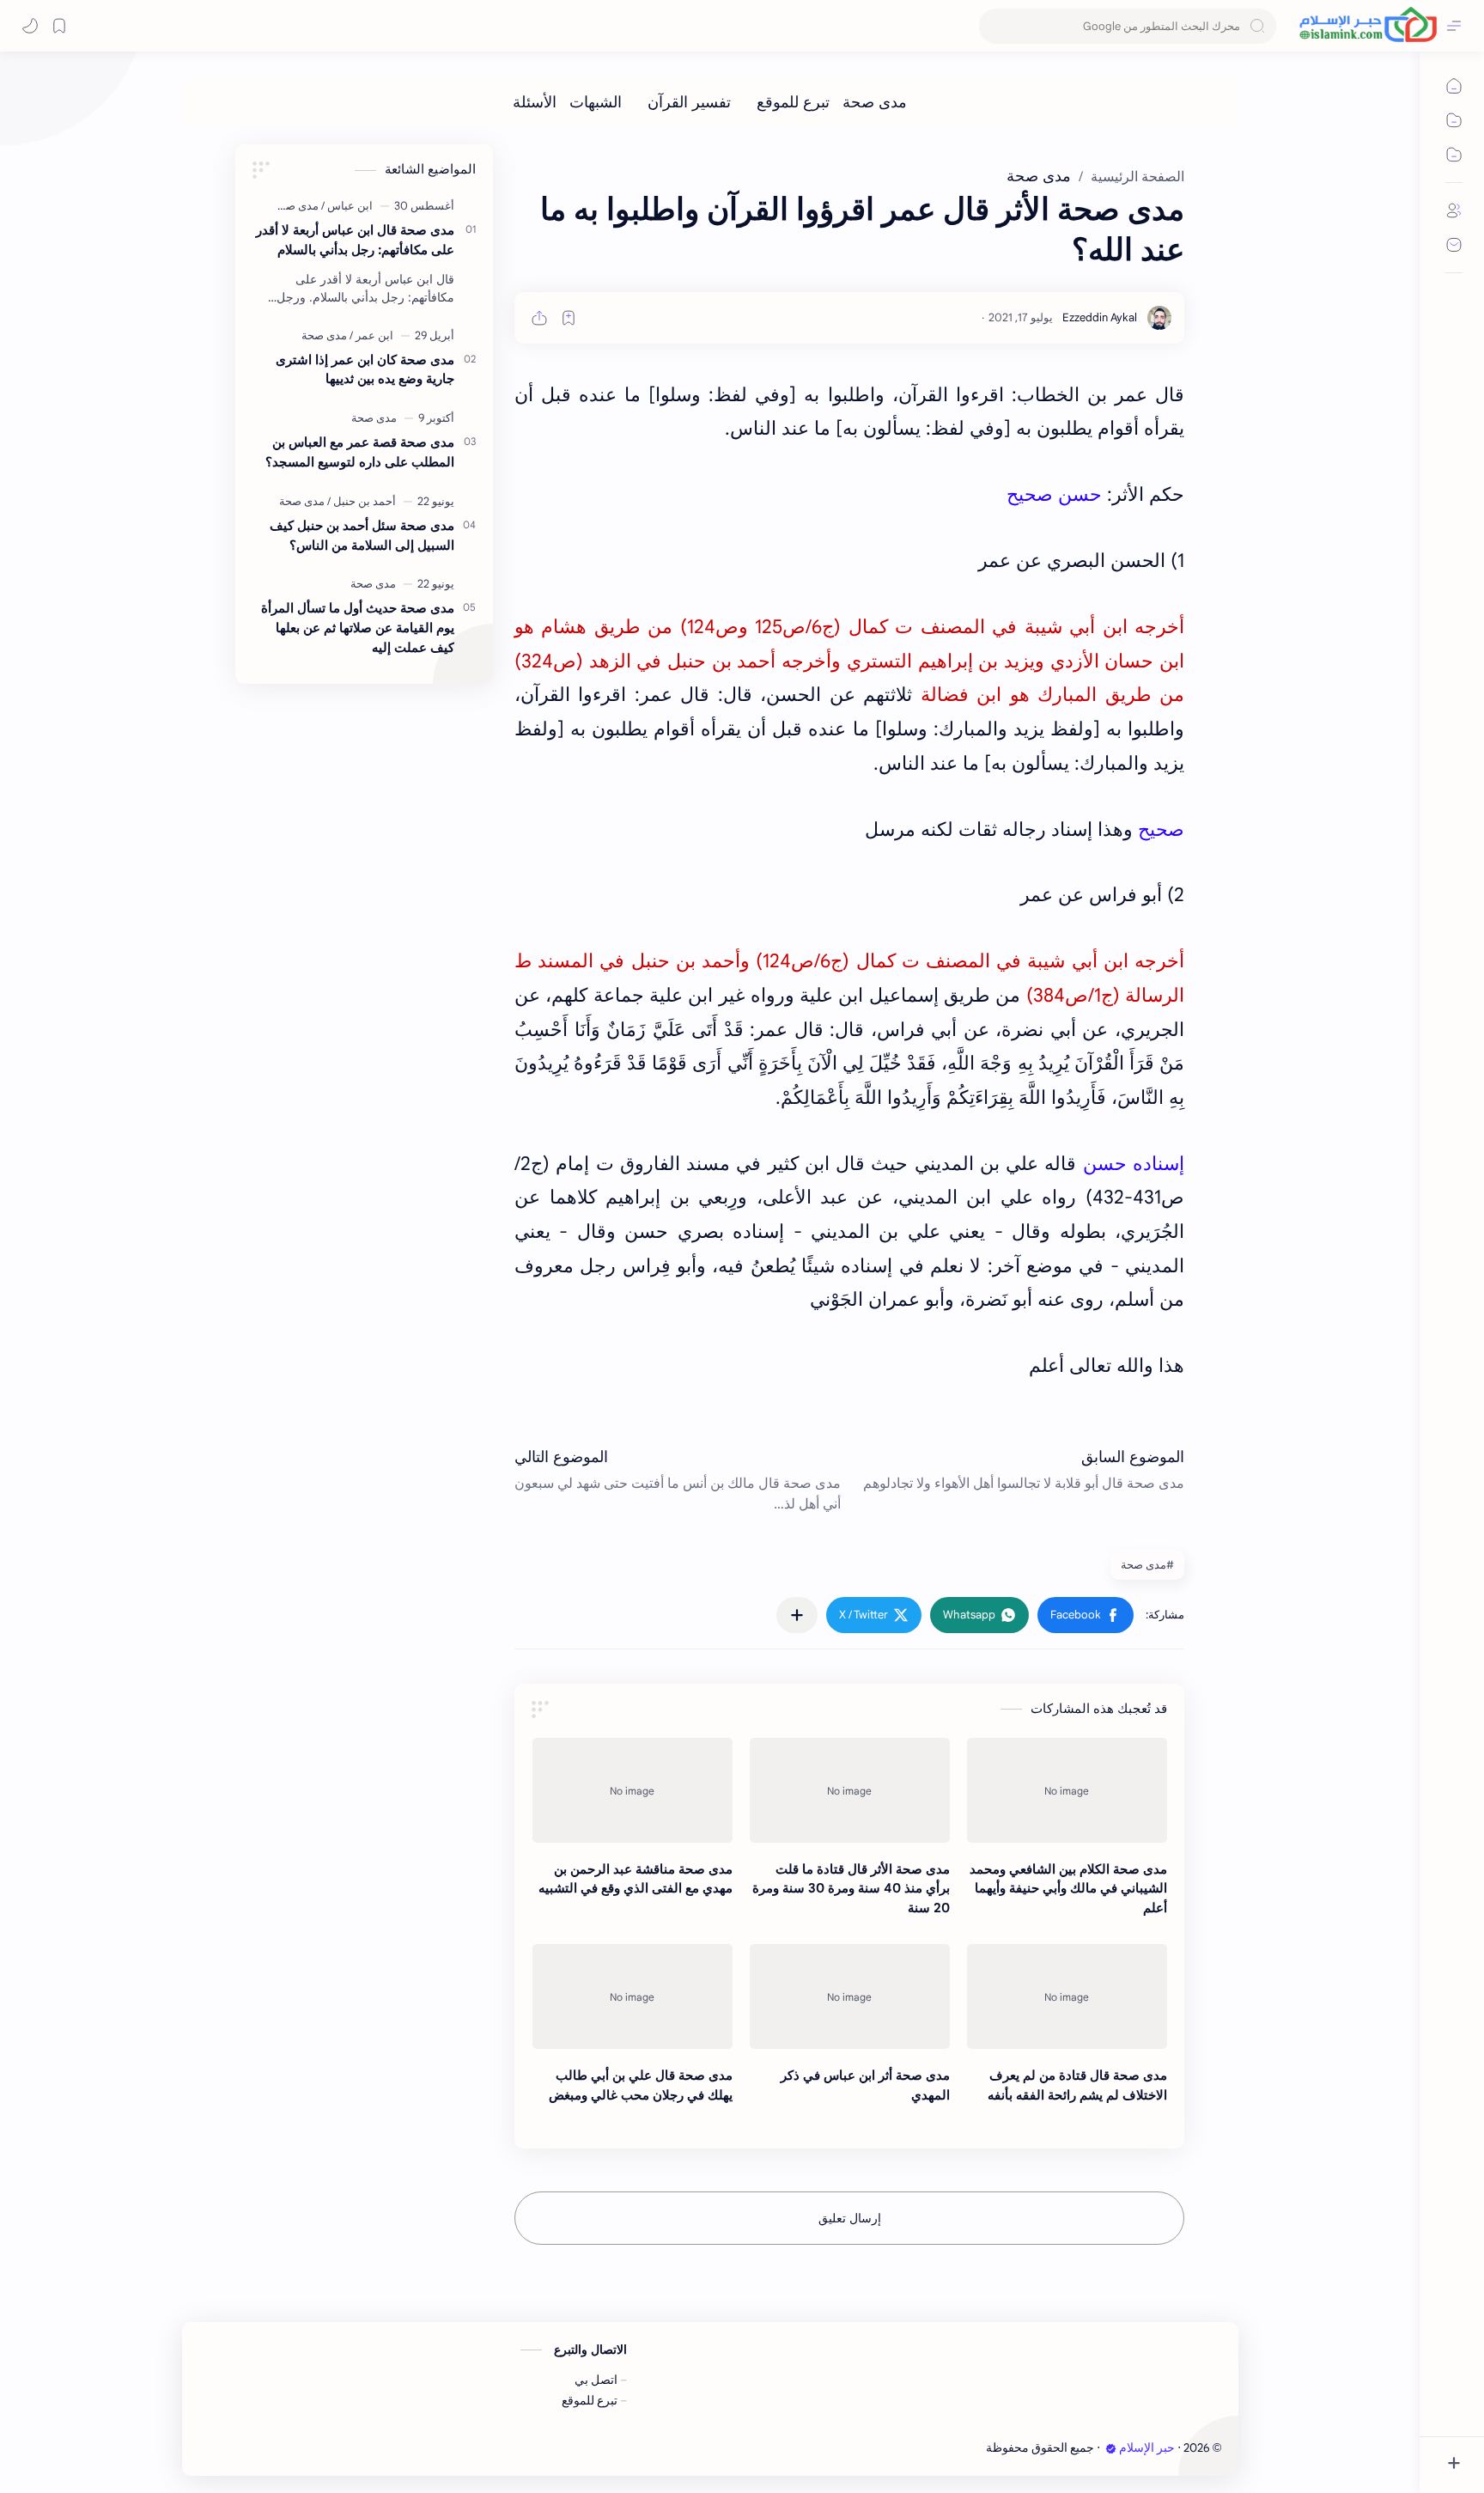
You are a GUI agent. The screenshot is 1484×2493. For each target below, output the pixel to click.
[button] (1086, 1615)
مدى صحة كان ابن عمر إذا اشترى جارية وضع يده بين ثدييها (365, 369)
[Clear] (995, 26)
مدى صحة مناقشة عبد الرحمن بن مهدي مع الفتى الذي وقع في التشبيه (636, 1879)
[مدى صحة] (875, 102)
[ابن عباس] (347, 206)
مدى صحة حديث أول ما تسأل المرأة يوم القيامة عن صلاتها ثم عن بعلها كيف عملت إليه (358, 628)
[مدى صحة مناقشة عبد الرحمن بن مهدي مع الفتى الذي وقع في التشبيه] (633, 1790)
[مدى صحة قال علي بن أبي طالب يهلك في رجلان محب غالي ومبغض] (633, 1996)
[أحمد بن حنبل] (362, 501)
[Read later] (569, 318)
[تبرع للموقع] (793, 102)
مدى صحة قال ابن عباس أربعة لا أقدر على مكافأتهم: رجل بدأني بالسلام (355, 240)
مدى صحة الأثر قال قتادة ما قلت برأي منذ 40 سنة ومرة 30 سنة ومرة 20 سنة (851, 1889)
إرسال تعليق (850, 2218)
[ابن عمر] (371, 335)
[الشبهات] (596, 102)
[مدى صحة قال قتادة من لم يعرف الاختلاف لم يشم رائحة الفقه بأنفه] (1067, 1996)
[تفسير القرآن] (689, 102)
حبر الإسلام (1147, 2448)
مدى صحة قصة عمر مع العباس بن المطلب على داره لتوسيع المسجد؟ (360, 452)
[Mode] (30, 26)
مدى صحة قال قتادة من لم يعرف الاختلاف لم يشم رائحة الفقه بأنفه (1077, 2085)
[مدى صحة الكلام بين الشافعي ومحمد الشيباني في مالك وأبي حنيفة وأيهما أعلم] (1067, 1790)
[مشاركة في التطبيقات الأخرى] (797, 1615)
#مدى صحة (1147, 1565)
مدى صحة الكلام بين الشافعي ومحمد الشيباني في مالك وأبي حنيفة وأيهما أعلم (1068, 1889)
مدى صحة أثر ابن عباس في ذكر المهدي (865, 2085)
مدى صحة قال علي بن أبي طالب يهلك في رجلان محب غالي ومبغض (641, 2085)
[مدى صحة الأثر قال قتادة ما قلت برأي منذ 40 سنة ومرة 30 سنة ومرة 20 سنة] (850, 1790)
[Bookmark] (59, 26)
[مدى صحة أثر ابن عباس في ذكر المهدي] (850, 1996)
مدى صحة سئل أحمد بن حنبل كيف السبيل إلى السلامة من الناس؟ (362, 535)
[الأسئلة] (535, 102)
